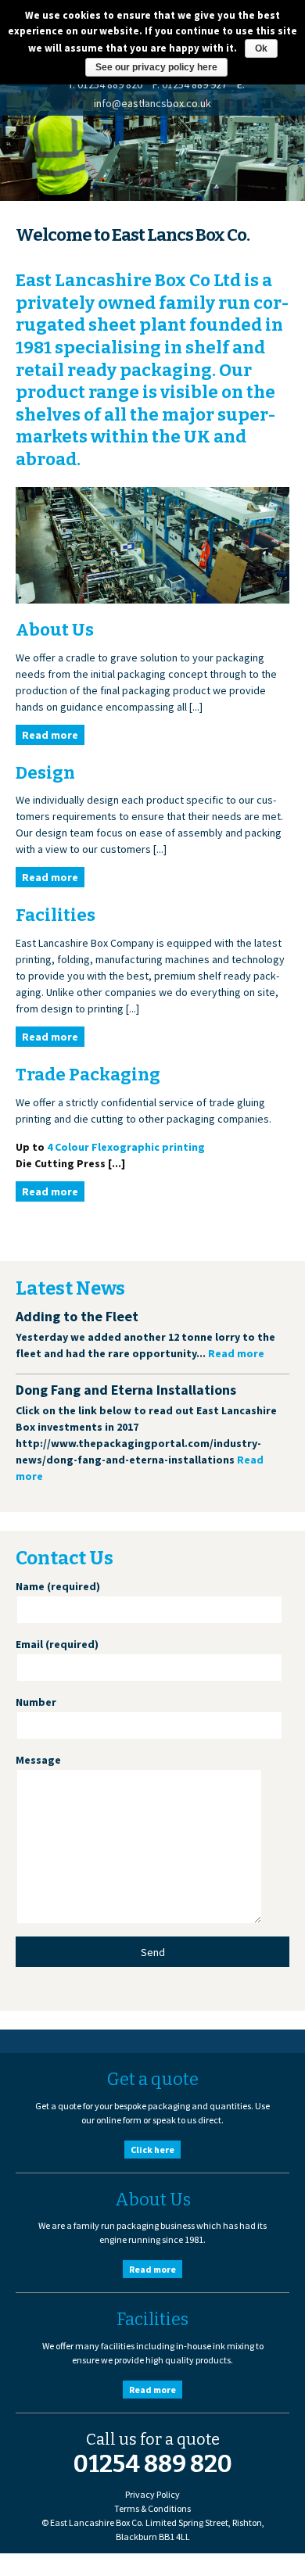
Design (45, 773)
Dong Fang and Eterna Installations (126, 1390)
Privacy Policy (152, 2494)
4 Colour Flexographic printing (126, 1147)
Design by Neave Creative (81, 2567)
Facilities (56, 915)
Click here (152, 2150)
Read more (50, 735)
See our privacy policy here (156, 67)
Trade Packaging (88, 1075)
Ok (261, 48)
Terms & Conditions (152, 2508)
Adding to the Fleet (77, 1316)
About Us (55, 630)
